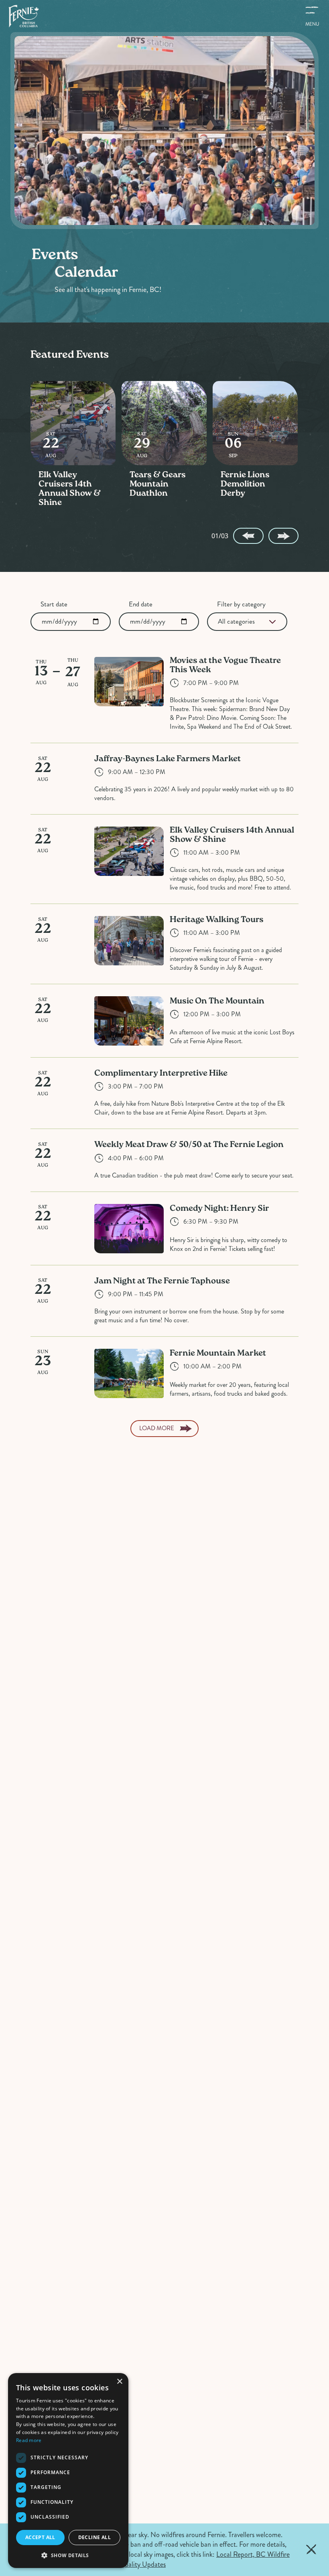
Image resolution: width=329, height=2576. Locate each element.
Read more (29, 2440)
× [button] (119, 2382)
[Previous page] (248, 536)
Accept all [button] (40, 2537)
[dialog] (68, 2471)
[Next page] (283, 536)
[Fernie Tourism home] (23, 16)
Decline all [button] (94, 2537)
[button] (68, 2555)
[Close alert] (311, 2550)
